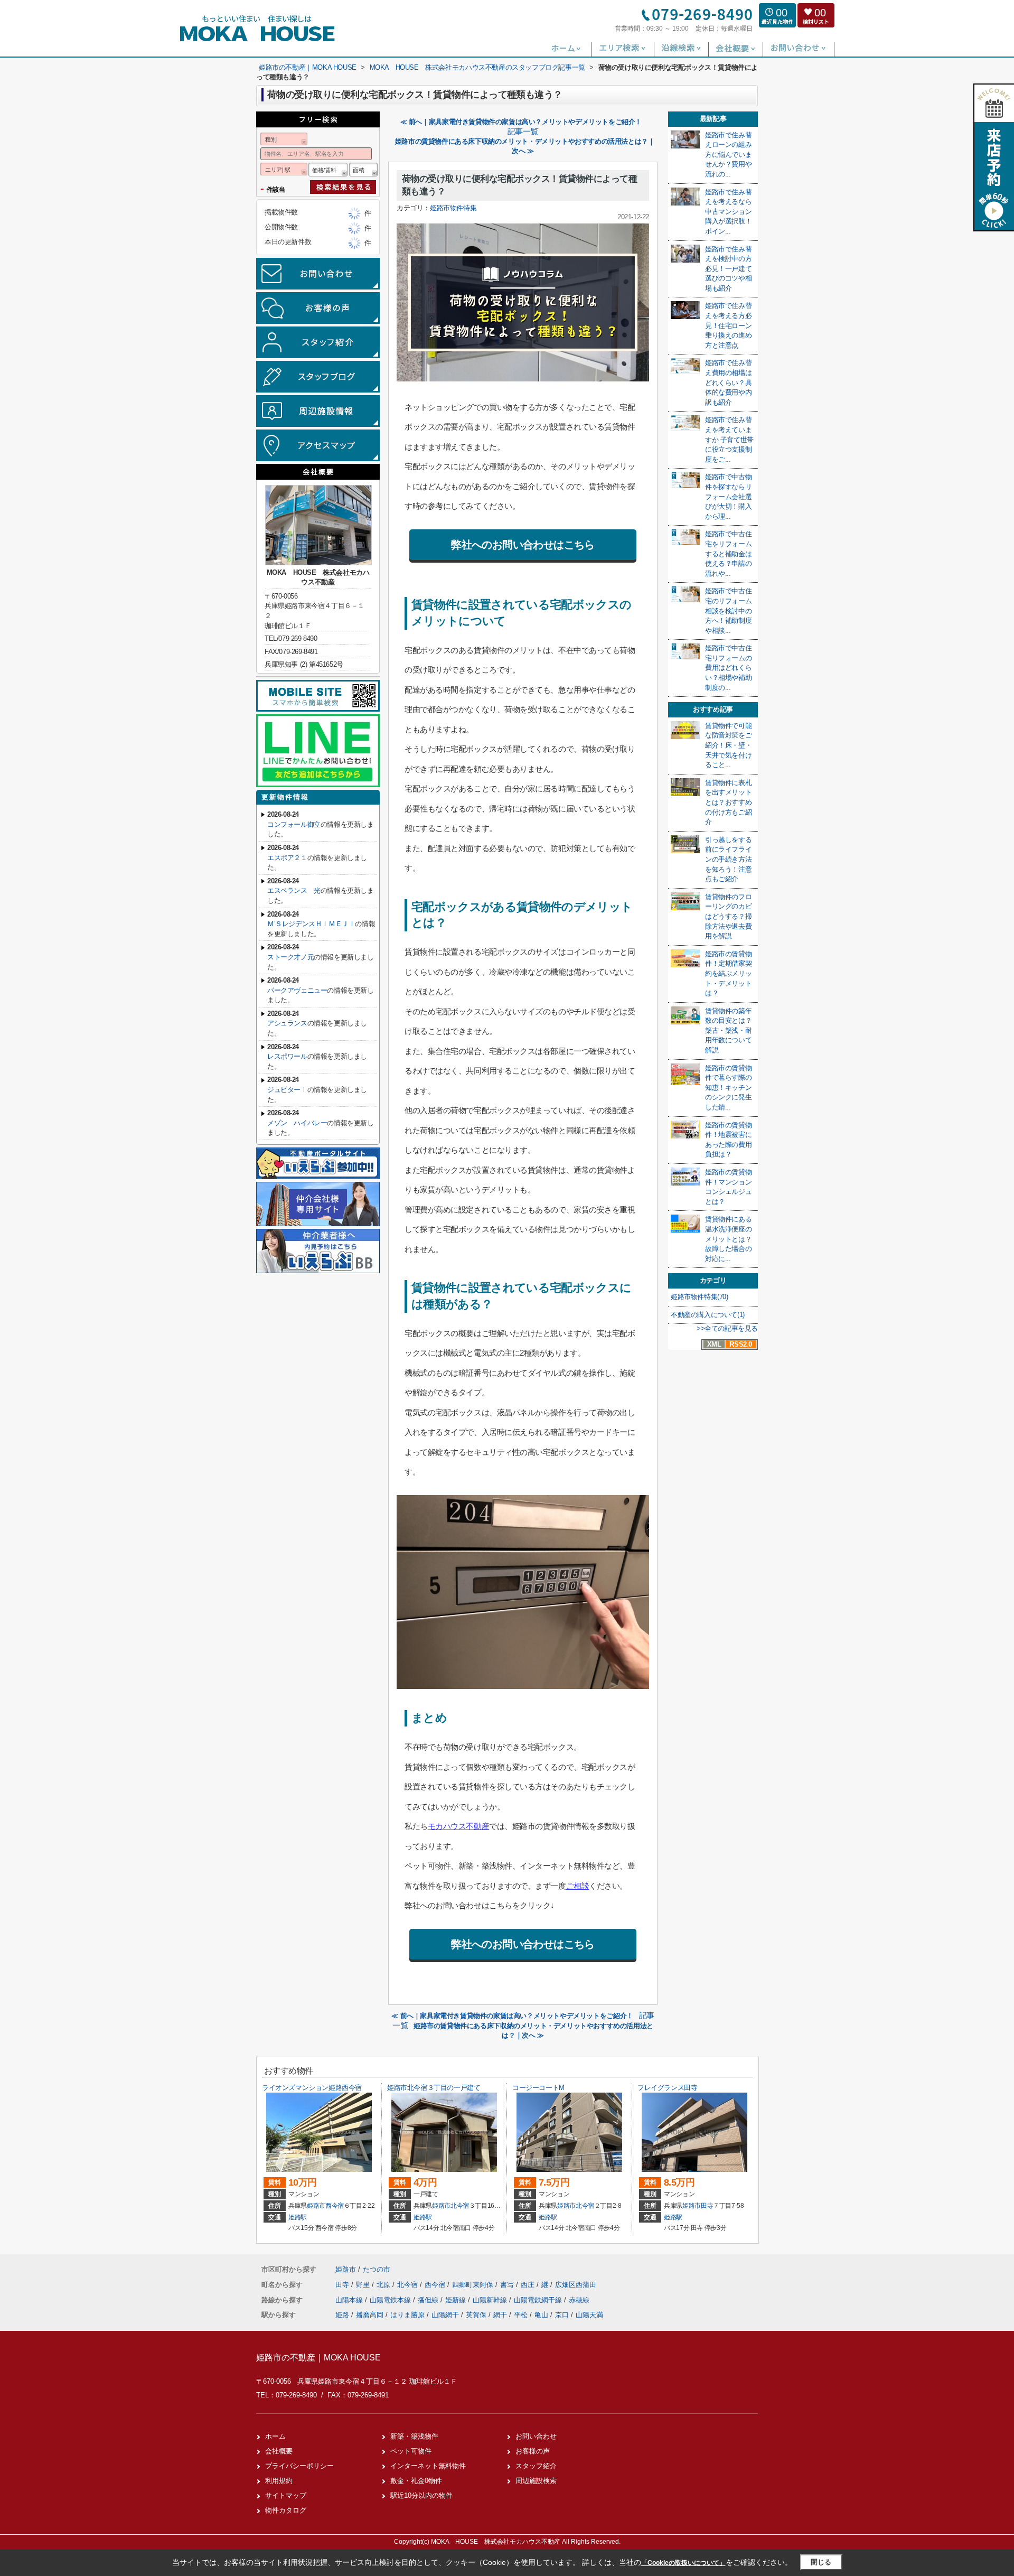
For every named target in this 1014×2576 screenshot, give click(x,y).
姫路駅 (298, 2217)
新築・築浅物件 (414, 2436)
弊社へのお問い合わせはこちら (523, 545)
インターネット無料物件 (428, 2466)
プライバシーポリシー (299, 2466)
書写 (508, 2285)
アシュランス (287, 1023)
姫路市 (316, 2206)
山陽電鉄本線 (391, 2300)
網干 (500, 2315)
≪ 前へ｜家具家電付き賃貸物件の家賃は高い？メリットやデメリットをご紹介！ (521, 122)
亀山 (541, 2315)
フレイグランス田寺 (667, 2088)
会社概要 (279, 2451)
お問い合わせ (536, 2436)
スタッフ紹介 (536, 2466)
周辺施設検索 (536, 2481)
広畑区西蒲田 (576, 2285)
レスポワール (287, 1056)
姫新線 (457, 2300)
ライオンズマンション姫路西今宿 (312, 2088)
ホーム (275, 2436)
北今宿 (460, 2206)
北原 (384, 2285)
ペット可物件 (411, 2451)
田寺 (707, 2206)
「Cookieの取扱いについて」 (683, 2563)
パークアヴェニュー (297, 990)
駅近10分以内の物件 (421, 2495)
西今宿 (335, 2206)
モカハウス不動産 (458, 1826)
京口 (562, 2315)
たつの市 (377, 2269)
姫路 (342, 2315)
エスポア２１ (287, 858)
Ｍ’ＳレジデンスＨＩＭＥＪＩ (311, 924)
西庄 (529, 2285)
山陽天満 (589, 2315)
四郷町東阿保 (474, 2285)
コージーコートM (538, 2088)
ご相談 (578, 1886)
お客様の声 (533, 2451)
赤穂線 (579, 2300)
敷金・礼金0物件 (416, 2481)
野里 (364, 2285)
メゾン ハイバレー (297, 1123)
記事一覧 (523, 132)
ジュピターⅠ (287, 1090)
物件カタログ (286, 2510)
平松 (521, 2315)
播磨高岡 (370, 2315)
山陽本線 (350, 2300)
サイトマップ (286, 2495)
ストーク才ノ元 (290, 957)
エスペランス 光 (294, 890)
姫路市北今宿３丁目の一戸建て (434, 2088)
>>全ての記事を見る (727, 1328)
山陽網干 (445, 2315)
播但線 (429, 2300)
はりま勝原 (407, 2315)
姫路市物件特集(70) (700, 1297)
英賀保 (476, 2315)
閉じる (821, 2562)
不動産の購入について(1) (708, 1315)
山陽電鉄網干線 (539, 2300)
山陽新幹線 (491, 2300)
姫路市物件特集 (453, 208)
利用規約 (279, 2481)
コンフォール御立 (294, 824)
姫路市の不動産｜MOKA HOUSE (318, 2358)
